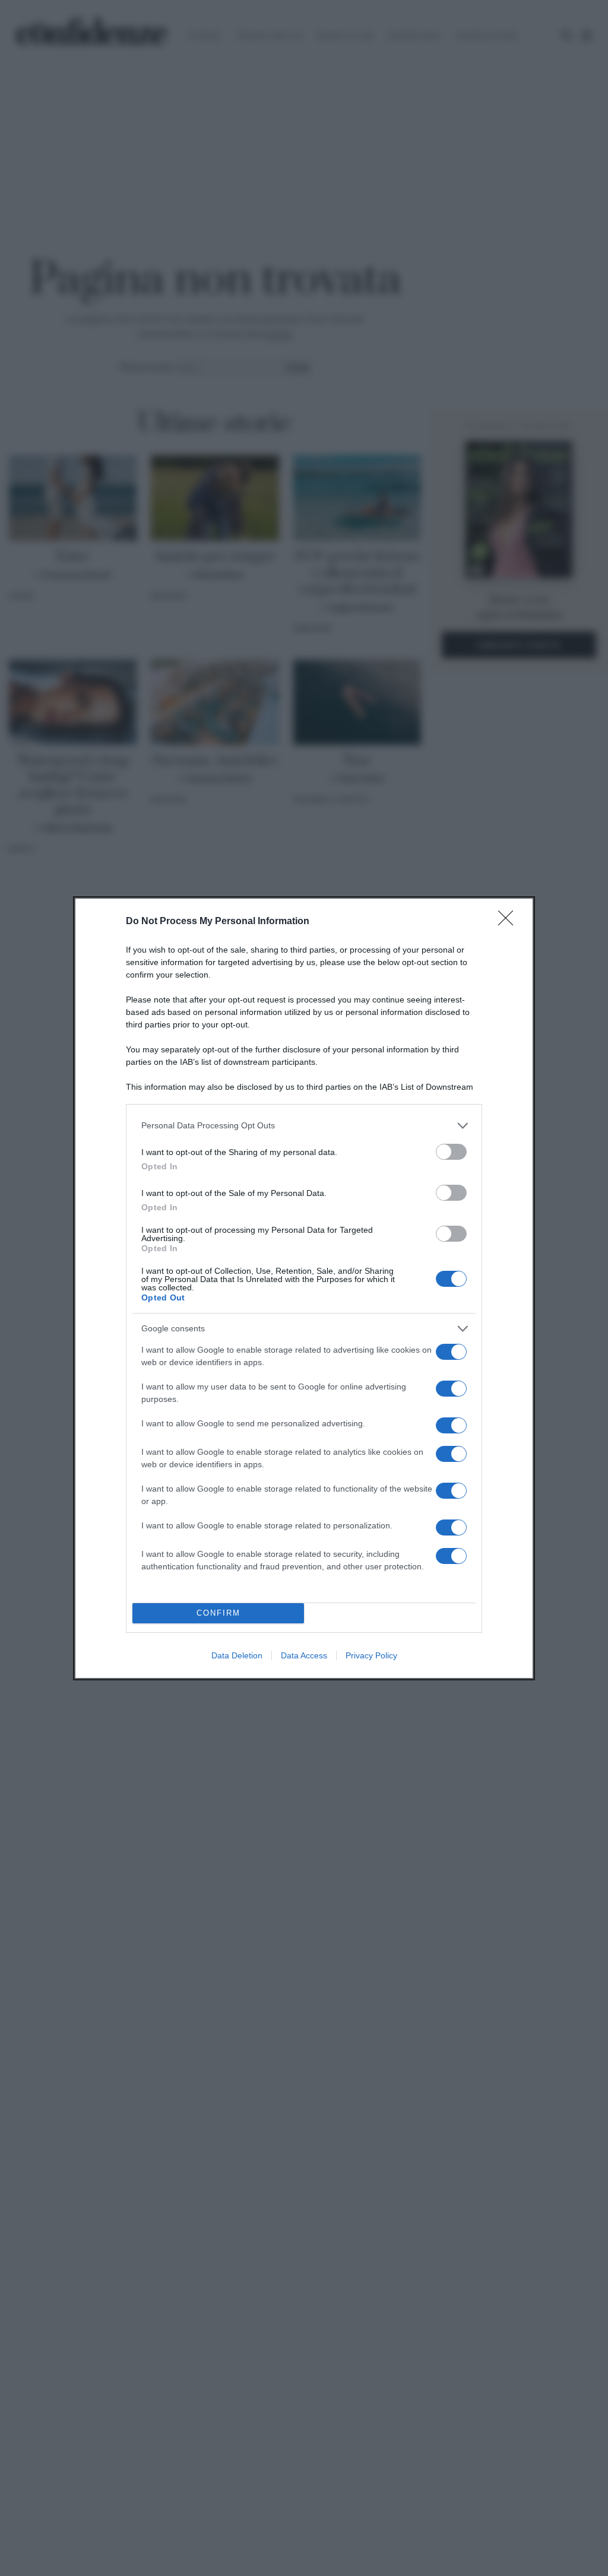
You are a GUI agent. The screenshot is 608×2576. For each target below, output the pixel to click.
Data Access (304, 1655)
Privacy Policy (371, 1655)
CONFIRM (218, 1613)
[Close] (509, 922)
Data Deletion (237, 1655)
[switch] (451, 1152)
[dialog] (304, 1288)
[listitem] (304, 1126)
